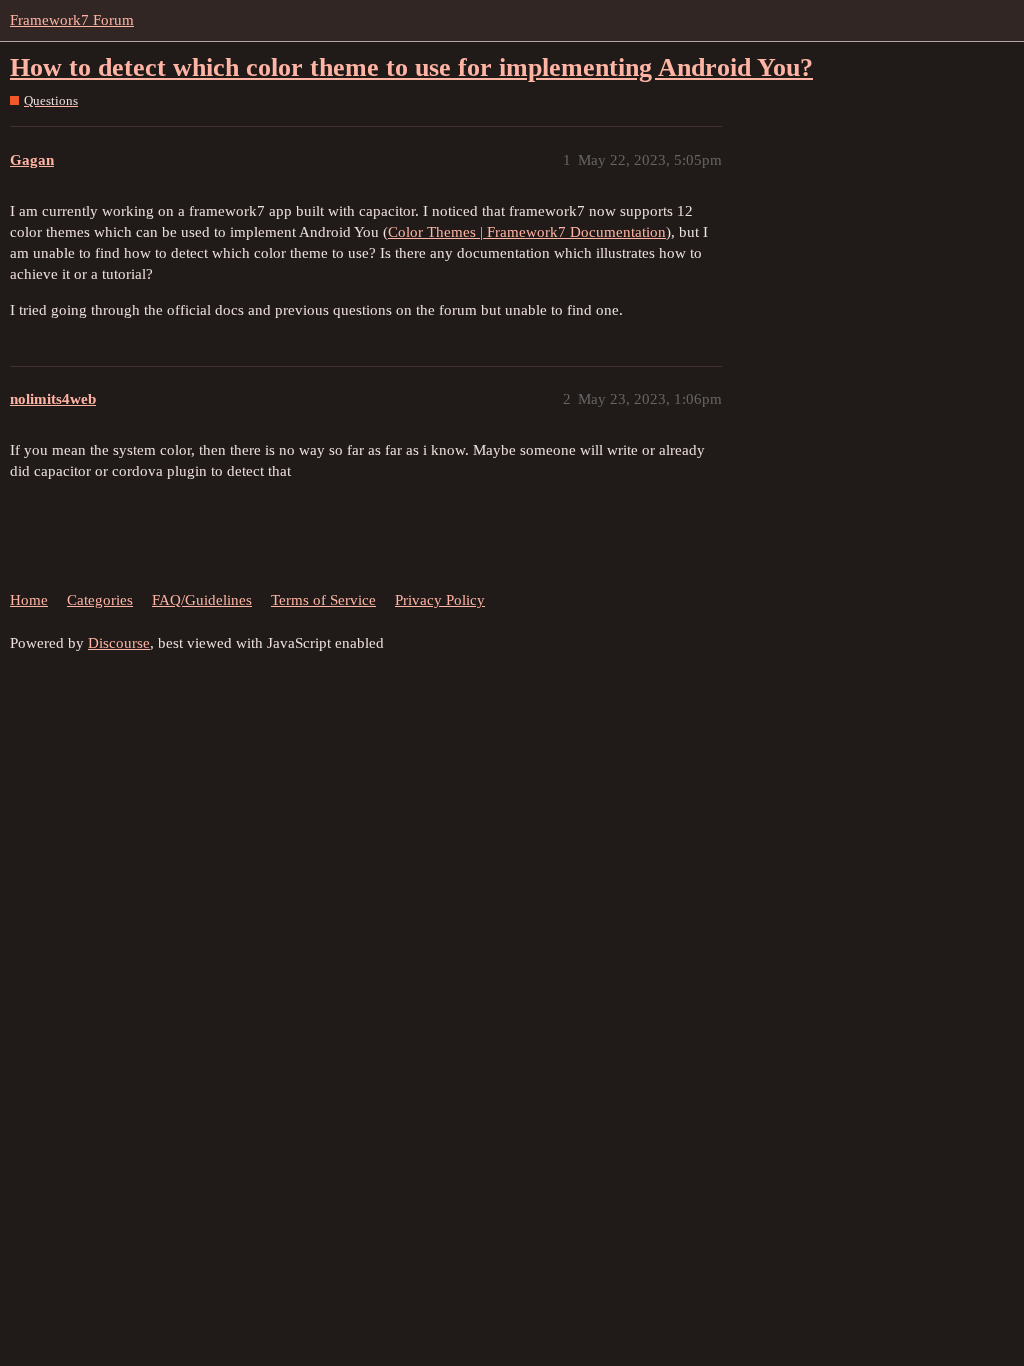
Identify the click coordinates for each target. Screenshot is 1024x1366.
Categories (100, 600)
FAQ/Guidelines (202, 600)
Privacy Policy (440, 600)
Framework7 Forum (72, 20)
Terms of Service (323, 600)
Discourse (119, 643)
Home (29, 600)
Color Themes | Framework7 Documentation (527, 232)
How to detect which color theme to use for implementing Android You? (411, 67)
